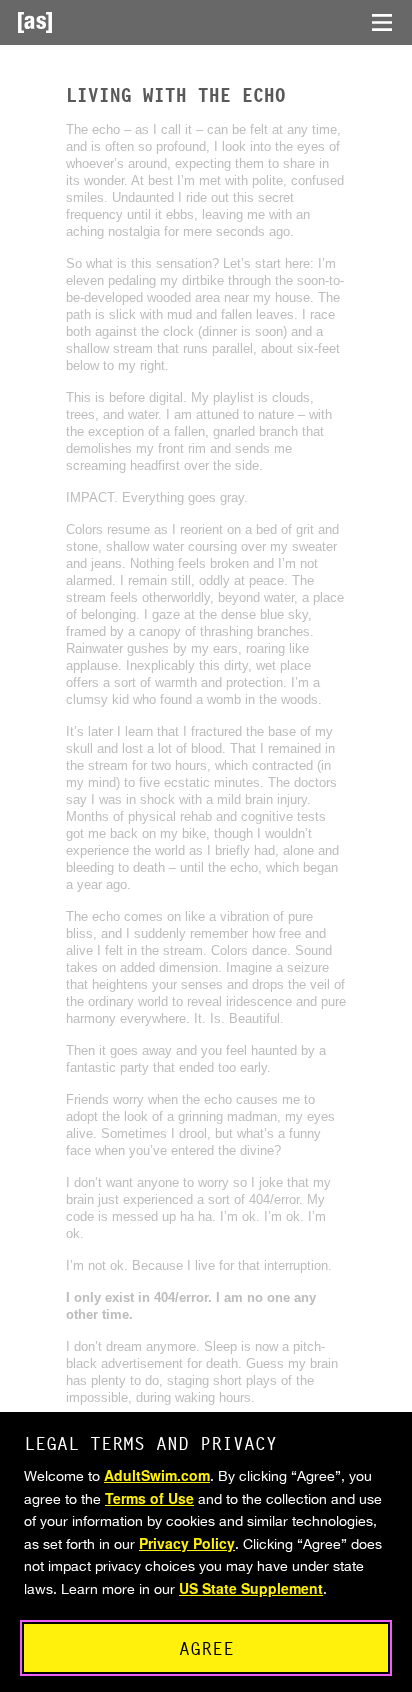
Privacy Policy (187, 1543)
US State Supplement (251, 1588)
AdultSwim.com (157, 1475)
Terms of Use (149, 1498)
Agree (206, 1648)
